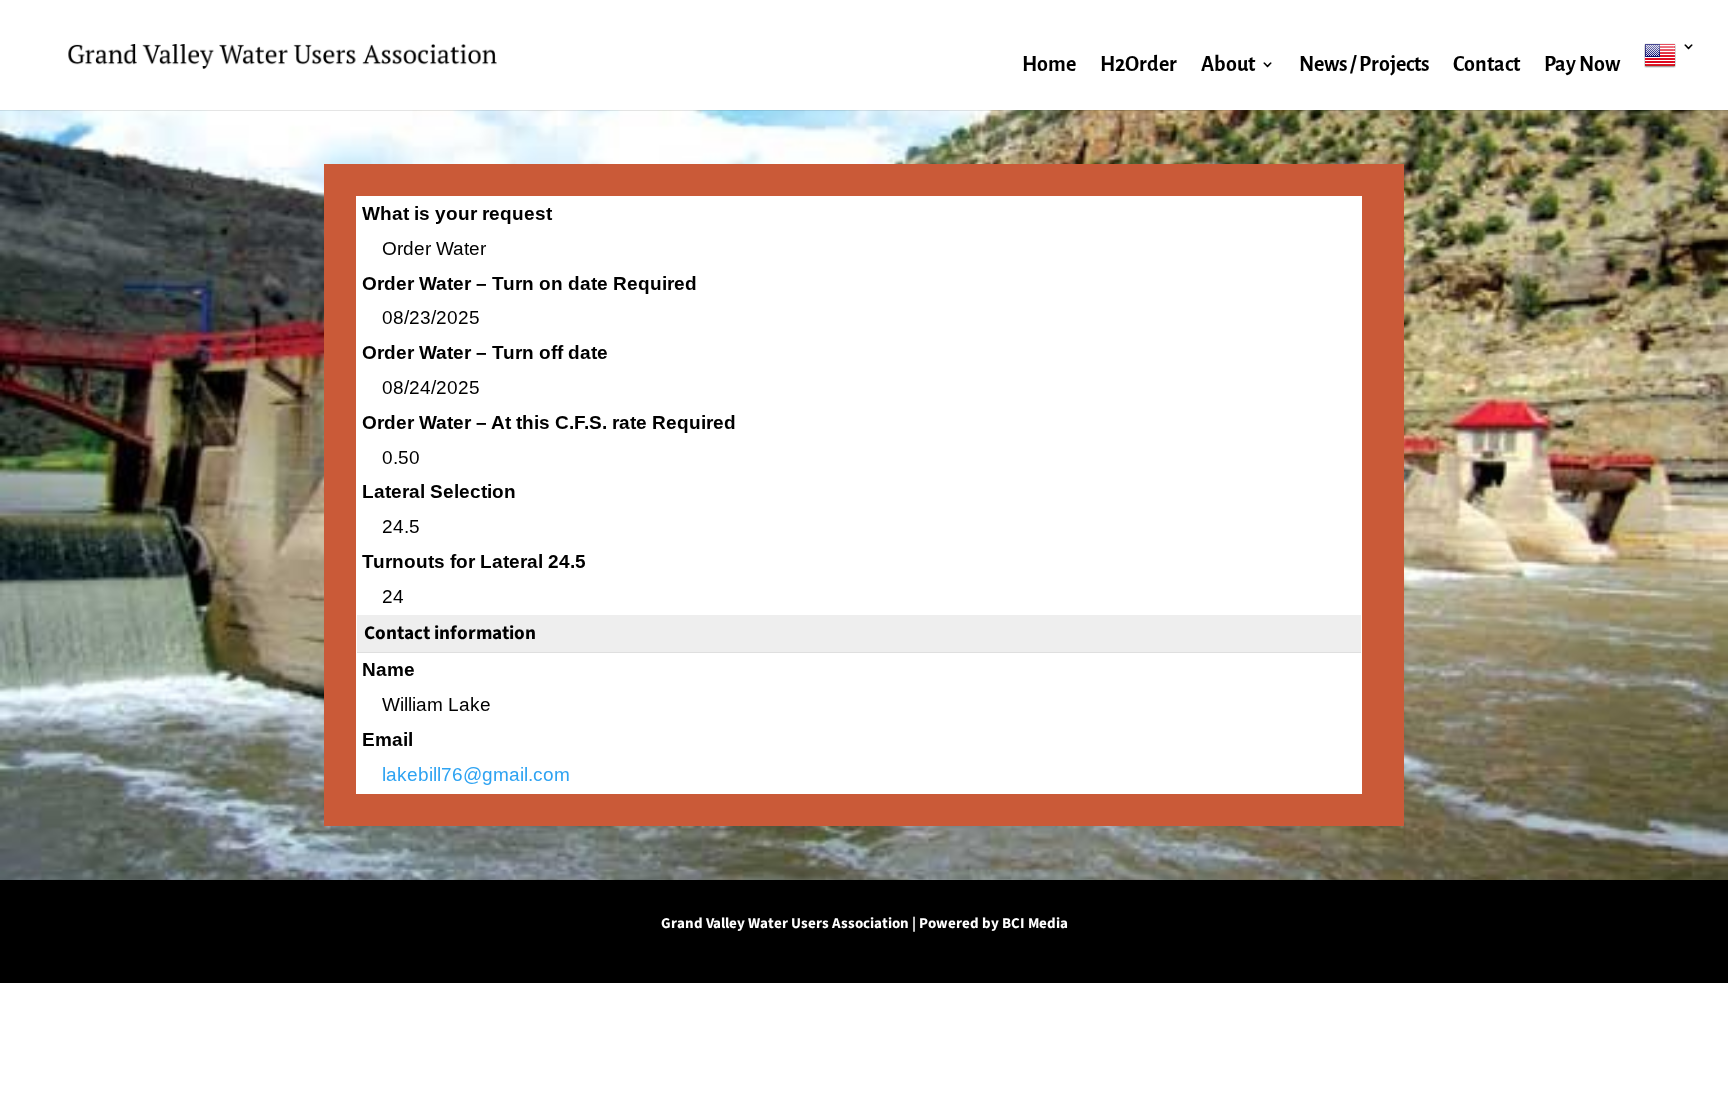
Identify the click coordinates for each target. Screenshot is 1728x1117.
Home (1049, 66)
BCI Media (1035, 923)
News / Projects (1364, 66)
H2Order (1138, 66)
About (1228, 66)
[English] (1670, 74)
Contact (1486, 66)
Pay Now (1582, 66)
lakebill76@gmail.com (476, 774)
